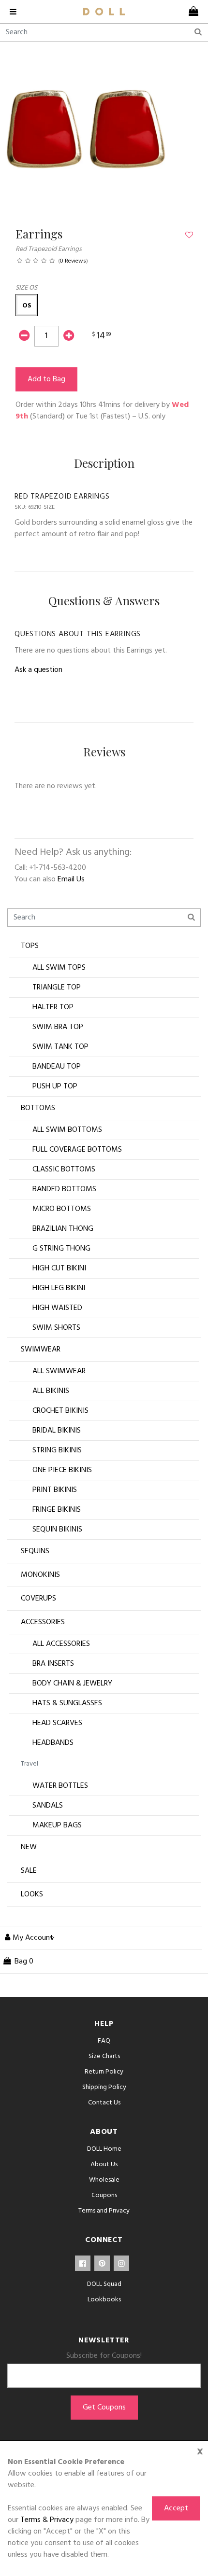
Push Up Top (55, 1086)
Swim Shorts (56, 1328)
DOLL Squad (104, 2284)
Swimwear (41, 1350)
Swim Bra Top (58, 1027)
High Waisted (57, 1308)
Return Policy (104, 2072)
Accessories (43, 1622)
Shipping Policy (104, 2087)
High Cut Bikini (59, 1268)
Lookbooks (104, 2300)
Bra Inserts (53, 1664)
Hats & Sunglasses (67, 1703)
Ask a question (38, 670)
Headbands (53, 1743)
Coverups (38, 1599)
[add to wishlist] (189, 236)
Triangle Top (57, 988)
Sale (29, 1871)
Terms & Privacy (47, 2520)
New (29, 1847)
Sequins (35, 1551)
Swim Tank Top (60, 1047)
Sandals (48, 1806)
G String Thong (61, 1249)
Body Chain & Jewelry (72, 1684)
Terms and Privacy (104, 2211)
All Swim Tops (59, 968)
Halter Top (53, 1007)
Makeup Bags (57, 1825)
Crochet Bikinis (60, 1411)
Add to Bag (46, 379)
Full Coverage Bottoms (77, 1150)
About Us (104, 2165)
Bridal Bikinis (57, 1431)
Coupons (104, 2195)
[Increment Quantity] (69, 337)
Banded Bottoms (64, 1189)
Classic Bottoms (64, 1170)
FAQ (104, 2041)
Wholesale (104, 2180)
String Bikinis (57, 1450)
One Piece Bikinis (62, 1470)
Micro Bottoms (62, 1209)
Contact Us (104, 2103)
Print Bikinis (55, 1490)
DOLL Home (104, 2149)
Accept (176, 2508)
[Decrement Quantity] (24, 337)
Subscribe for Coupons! (104, 2356)
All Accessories (61, 1644)
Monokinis (40, 1575)
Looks (32, 1894)
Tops (30, 946)
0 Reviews (73, 261)
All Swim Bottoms (67, 1130)
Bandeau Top (57, 1067)
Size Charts (104, 2056)
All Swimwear (59, 1371)
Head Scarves (57, 1723)
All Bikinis (51, 1391)
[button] (27, 305)
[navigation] (17, 12)
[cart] (191, 12)
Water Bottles (60, 1786)
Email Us (71, 879)
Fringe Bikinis (57, 1510)
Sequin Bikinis (57, 1530)
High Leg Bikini (59, 1288)
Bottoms (38, 1108)
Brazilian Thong (63, 1229)
